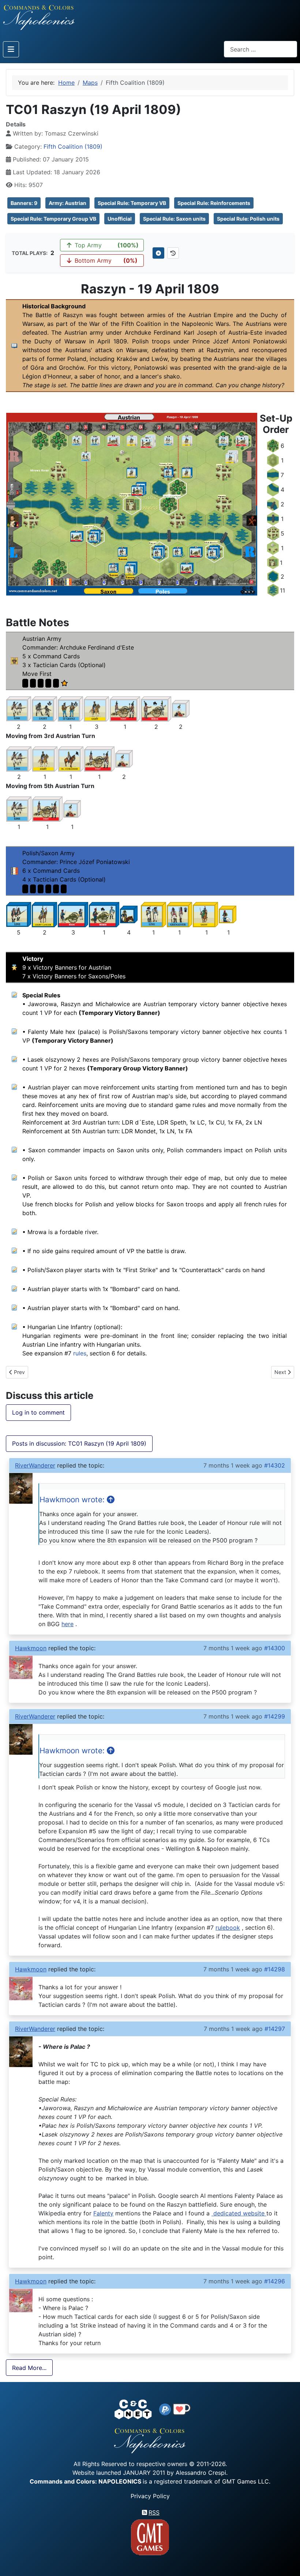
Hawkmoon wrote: (73, 1500)
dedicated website (239, 2213)
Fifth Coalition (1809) (73, 147)
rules (80, 1353)
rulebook (228, 1928)
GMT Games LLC (245, 2481)
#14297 (275, 2029)
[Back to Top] (288, 2562)
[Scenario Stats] (173, 253)
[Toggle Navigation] (11, 49)
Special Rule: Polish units (248, 219)
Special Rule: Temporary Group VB (53, 219)
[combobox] (260, 49)
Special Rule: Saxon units (174, 219)
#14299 (275, 1716)
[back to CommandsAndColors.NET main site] (133, 2409)
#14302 (275, 1465)
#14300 (275, 1648)
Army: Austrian (67, 203)
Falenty (103, 2213)
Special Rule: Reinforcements (214, 203)
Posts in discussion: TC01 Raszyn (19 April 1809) (79, 1443)
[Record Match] (158, 253)
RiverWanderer (35, 1465)
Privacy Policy (150, 2496)
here (67, 1624)
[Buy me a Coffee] (182, 2409)
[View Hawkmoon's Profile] (21, 1667)
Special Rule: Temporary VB (132, 203)
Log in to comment (38, 1412)
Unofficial (120, 219)
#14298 (275, 1969)
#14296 (275, 2281)
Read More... (29, 2368)
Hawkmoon (31, 1648)
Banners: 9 (24, 203)
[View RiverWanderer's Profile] (21, 1488)
